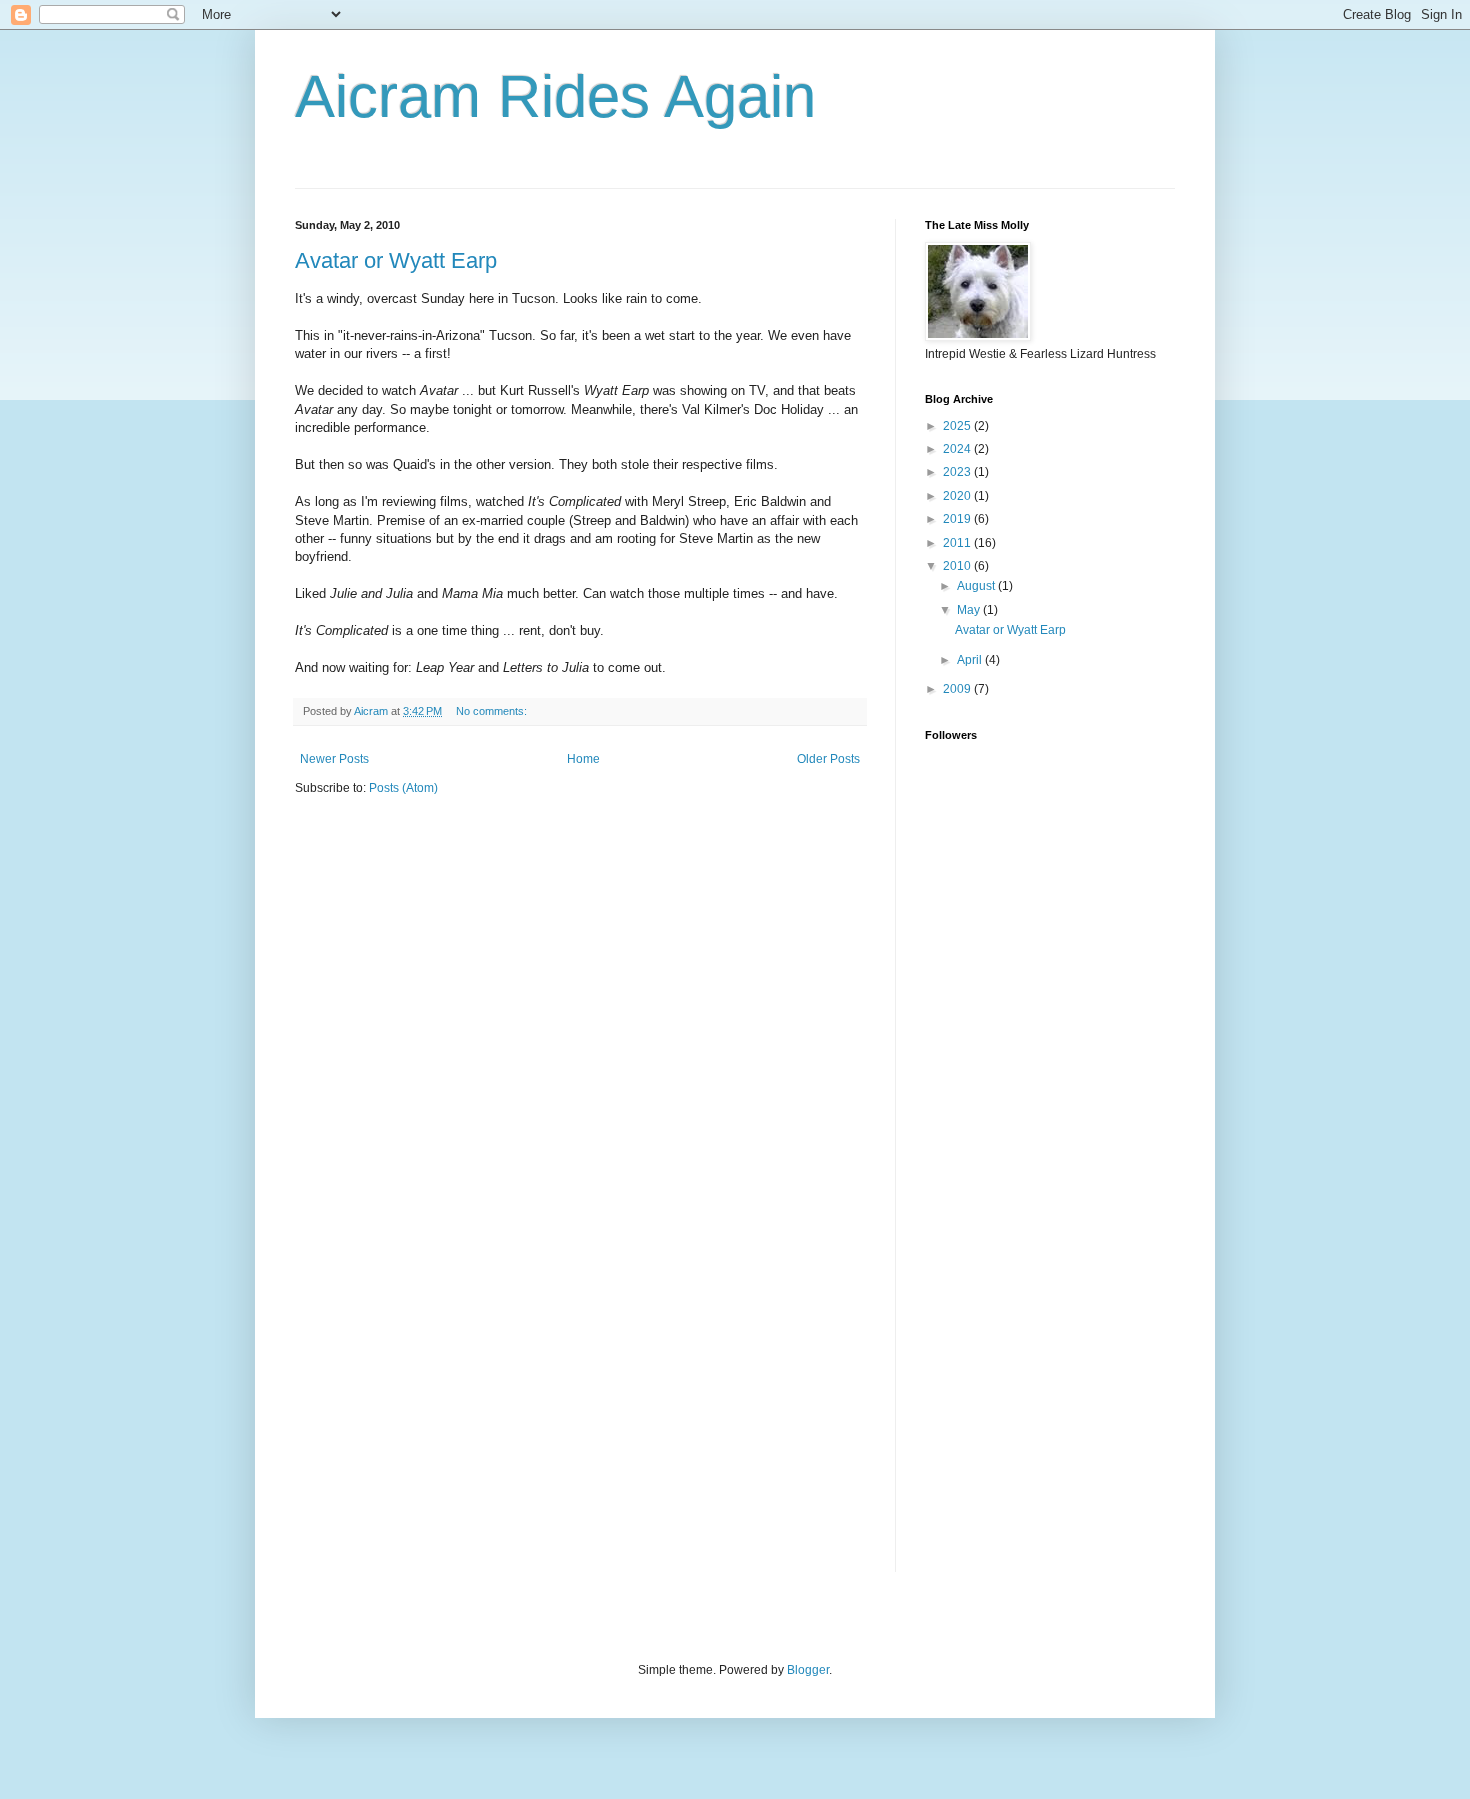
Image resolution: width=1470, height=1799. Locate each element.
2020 (958, 496)
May (970, 610)
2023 (958, 472)
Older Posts (828, 759)
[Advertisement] (1005, 1237)
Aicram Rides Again (555, 96)
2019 (958, 519)
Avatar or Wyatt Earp (396, 260)
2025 (958, 426)
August (977, 586)
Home (583, 759)
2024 (958, 449)
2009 (958, 689)
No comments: (493, 711)
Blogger (808, 1670)
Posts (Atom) (403, 788)
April (971, 660)
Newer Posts (334, 759)
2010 (958, 566)
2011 (958, 543)
